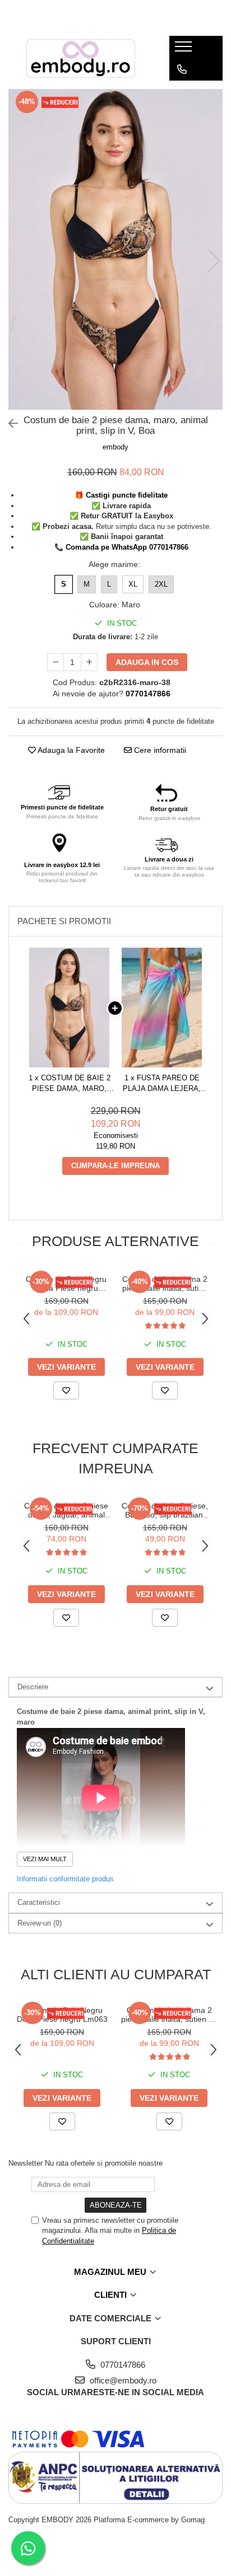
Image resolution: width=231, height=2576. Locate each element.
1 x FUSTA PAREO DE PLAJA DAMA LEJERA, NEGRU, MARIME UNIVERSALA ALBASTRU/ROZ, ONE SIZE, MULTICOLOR (162, 1084)
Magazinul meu (111, 2272)
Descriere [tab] (33, 1687)
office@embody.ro (122, 2380)
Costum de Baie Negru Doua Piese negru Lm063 (66, 1284)
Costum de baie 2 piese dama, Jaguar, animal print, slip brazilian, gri (66, 1510)
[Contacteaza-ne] (182, 69)
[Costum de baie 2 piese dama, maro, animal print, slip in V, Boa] (115, 250)
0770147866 (122, 2365)
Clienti (112, 2295)
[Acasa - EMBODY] (80, 58)
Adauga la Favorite (70, 750)
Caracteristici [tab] (39, 1902)
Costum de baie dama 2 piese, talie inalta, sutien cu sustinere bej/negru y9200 (165, 1284)
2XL (161, 584)
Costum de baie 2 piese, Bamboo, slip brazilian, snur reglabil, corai (165, 1510)
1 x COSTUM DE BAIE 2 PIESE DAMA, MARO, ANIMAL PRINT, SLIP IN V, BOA (70, 1084)
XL (133, 584)
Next (214, 261)
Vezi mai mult (45, 1859)
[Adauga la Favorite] (66, 1390)
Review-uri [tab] (40, 1923)
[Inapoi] (8, 424)
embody (115, 447)
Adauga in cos (147, 662)
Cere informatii (159, 750)
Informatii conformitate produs (65, 1879)
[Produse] (185, 50)
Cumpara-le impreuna (115, 1166)
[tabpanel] (115, 250)
